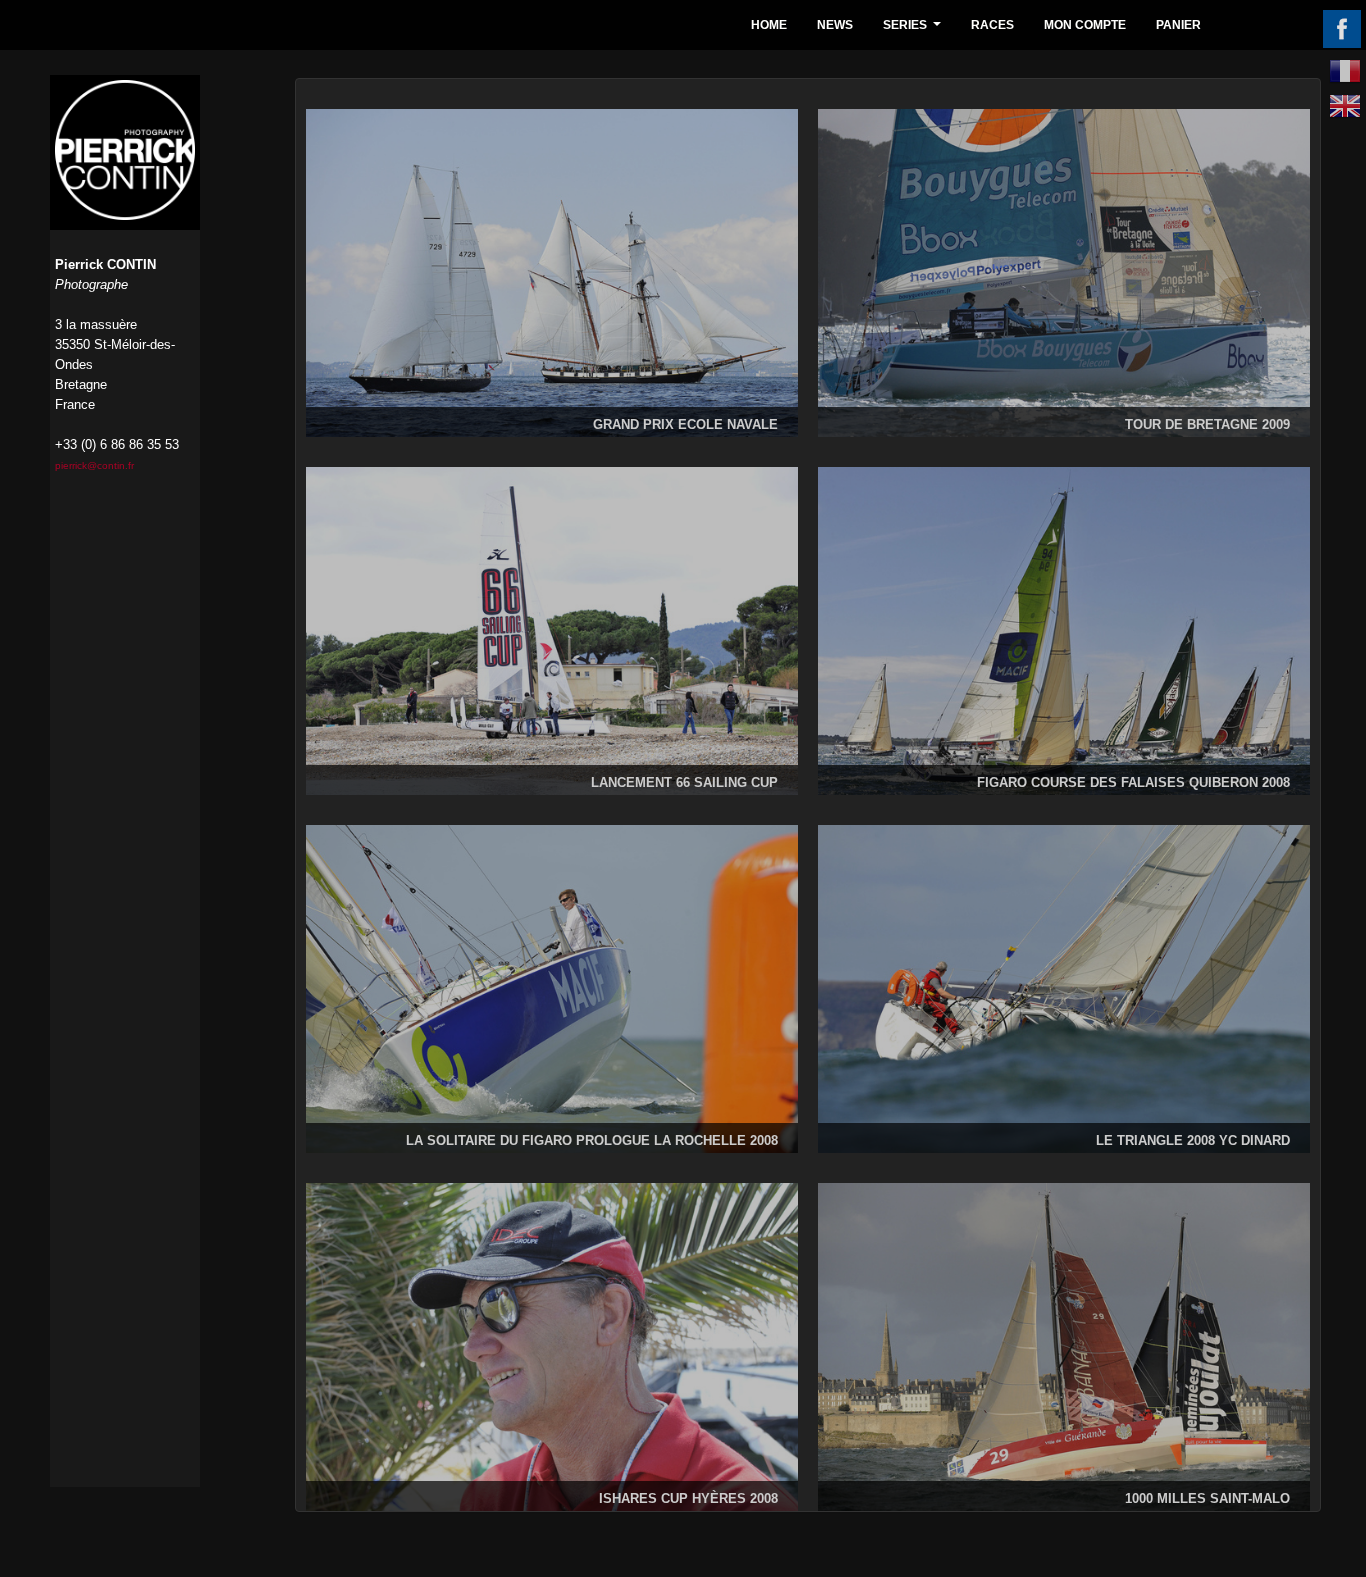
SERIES (914, 30)
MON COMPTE (1085, 25)
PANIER (1178, 25)
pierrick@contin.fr (94, 465)
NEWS (835, 25)
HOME (769, 25)
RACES (992, 25)
